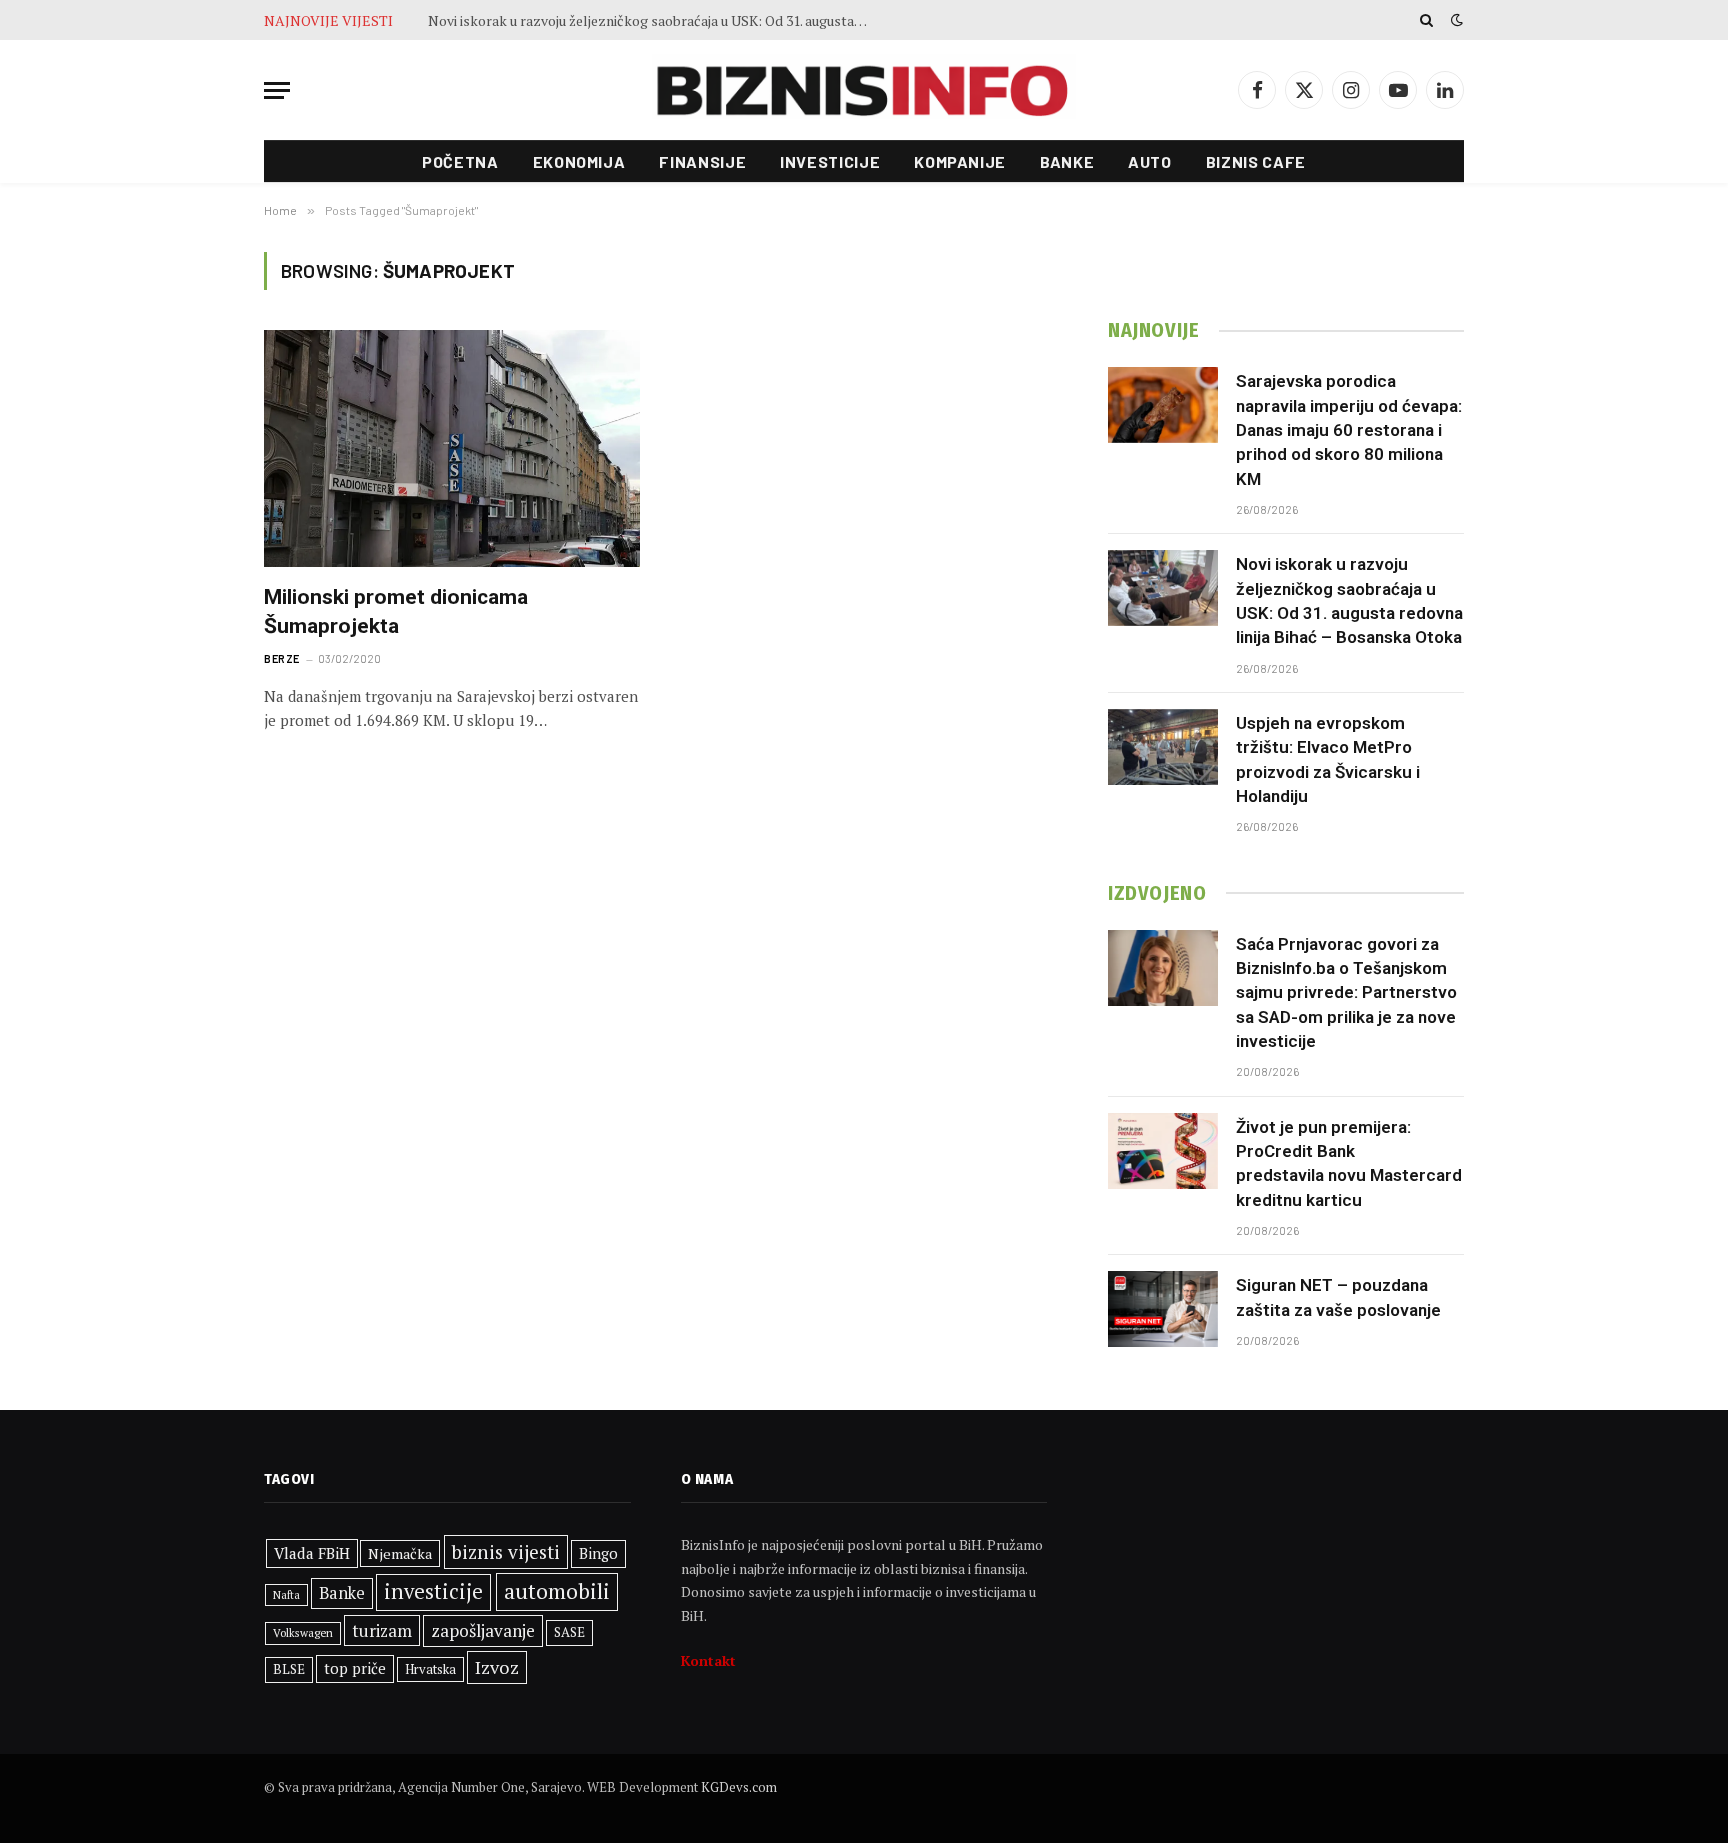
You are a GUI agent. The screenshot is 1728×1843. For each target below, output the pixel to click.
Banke (1067, 161)
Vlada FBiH (312, 1553)
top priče (355, 1668)
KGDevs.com (739, 1787)
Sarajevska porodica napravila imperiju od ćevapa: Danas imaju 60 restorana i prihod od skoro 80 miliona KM (1349, 429)
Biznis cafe (1256, 161)
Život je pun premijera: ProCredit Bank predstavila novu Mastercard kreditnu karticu (1349, 1163)
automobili (557, 1591)
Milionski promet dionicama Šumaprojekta (396, 611)
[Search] (1426, 20)
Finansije (702, 161)
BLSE (289, 1669)
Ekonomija (579, 161)
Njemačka (400, 1553)
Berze (282, 658)
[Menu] (277, 90)
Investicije (830, 161)
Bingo (598, 1553)
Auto (1150, 161)
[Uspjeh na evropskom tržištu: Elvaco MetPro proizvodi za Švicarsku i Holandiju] (1163, 747)
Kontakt (708, 1660)
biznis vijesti (506, 1551)
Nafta (286, 1595)
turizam (382, 1630)
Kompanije (960, 161)
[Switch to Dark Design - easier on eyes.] (1455, 20)
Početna (460, 161)
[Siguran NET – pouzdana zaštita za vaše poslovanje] (1163, 1309)
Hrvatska (430, 1669)
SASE (569, 1632)
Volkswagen (303, 1632)
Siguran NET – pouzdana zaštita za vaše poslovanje (1338, 1297)
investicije (433, 1591)
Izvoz (497, 1667)
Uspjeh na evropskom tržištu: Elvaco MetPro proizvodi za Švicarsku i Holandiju (653, 21)
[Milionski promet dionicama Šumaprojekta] (452, 448)
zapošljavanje (483, 1630)
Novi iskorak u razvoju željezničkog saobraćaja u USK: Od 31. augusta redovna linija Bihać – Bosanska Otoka (1349, 600)
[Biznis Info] (863, 90)
